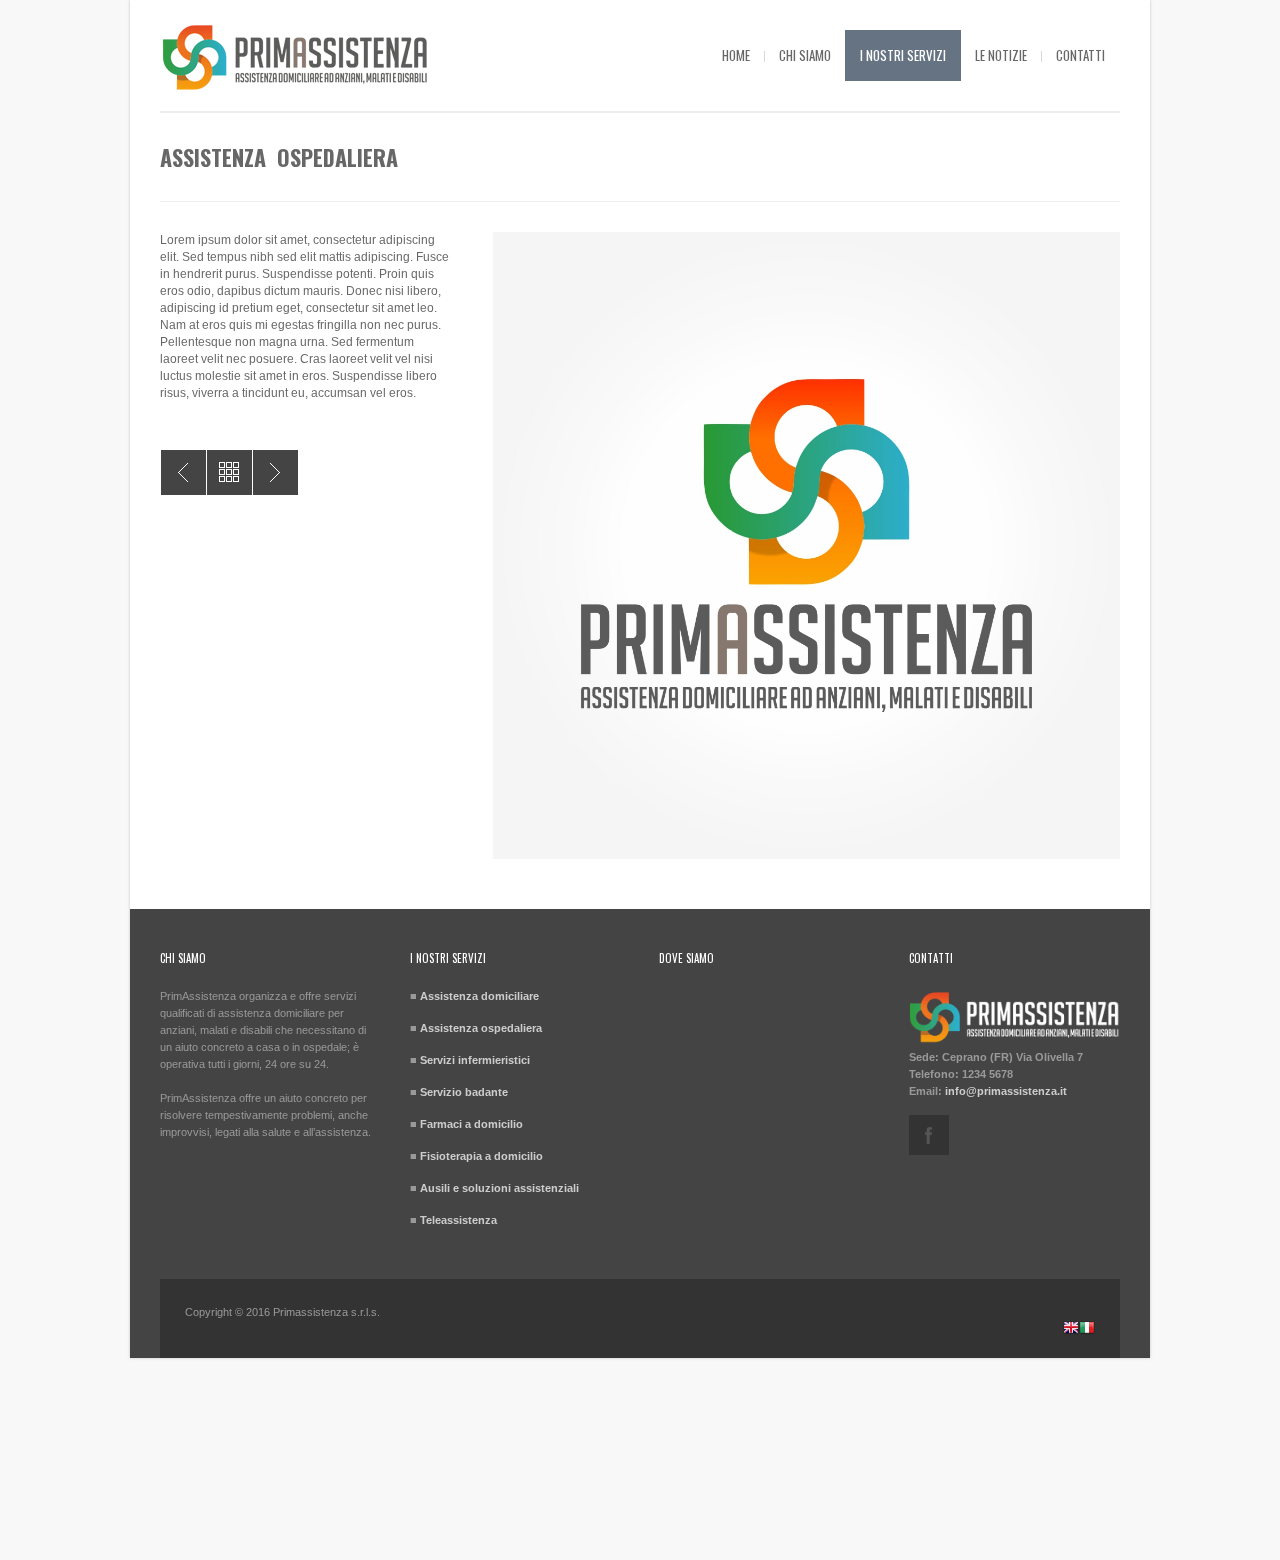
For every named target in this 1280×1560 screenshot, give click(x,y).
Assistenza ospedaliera (481, 1028)
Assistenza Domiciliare (275, 472)
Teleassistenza (458, 1220)
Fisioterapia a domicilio (481, 1156)
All (229, 472)
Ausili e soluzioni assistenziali (499, 1188)
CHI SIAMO (805, 55)
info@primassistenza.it (1006, 1091)
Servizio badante (464, 1092)
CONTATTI (1080, 55)
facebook (929, 1135)
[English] (1071, 1329)
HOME (736, 55)
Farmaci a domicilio (471, 1124)
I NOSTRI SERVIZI (903, 55)
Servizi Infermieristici (183, 472)
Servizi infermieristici (475, 1060)
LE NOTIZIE (1001, 55)
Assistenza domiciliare (479, 996)
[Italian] (1087, 1329)
